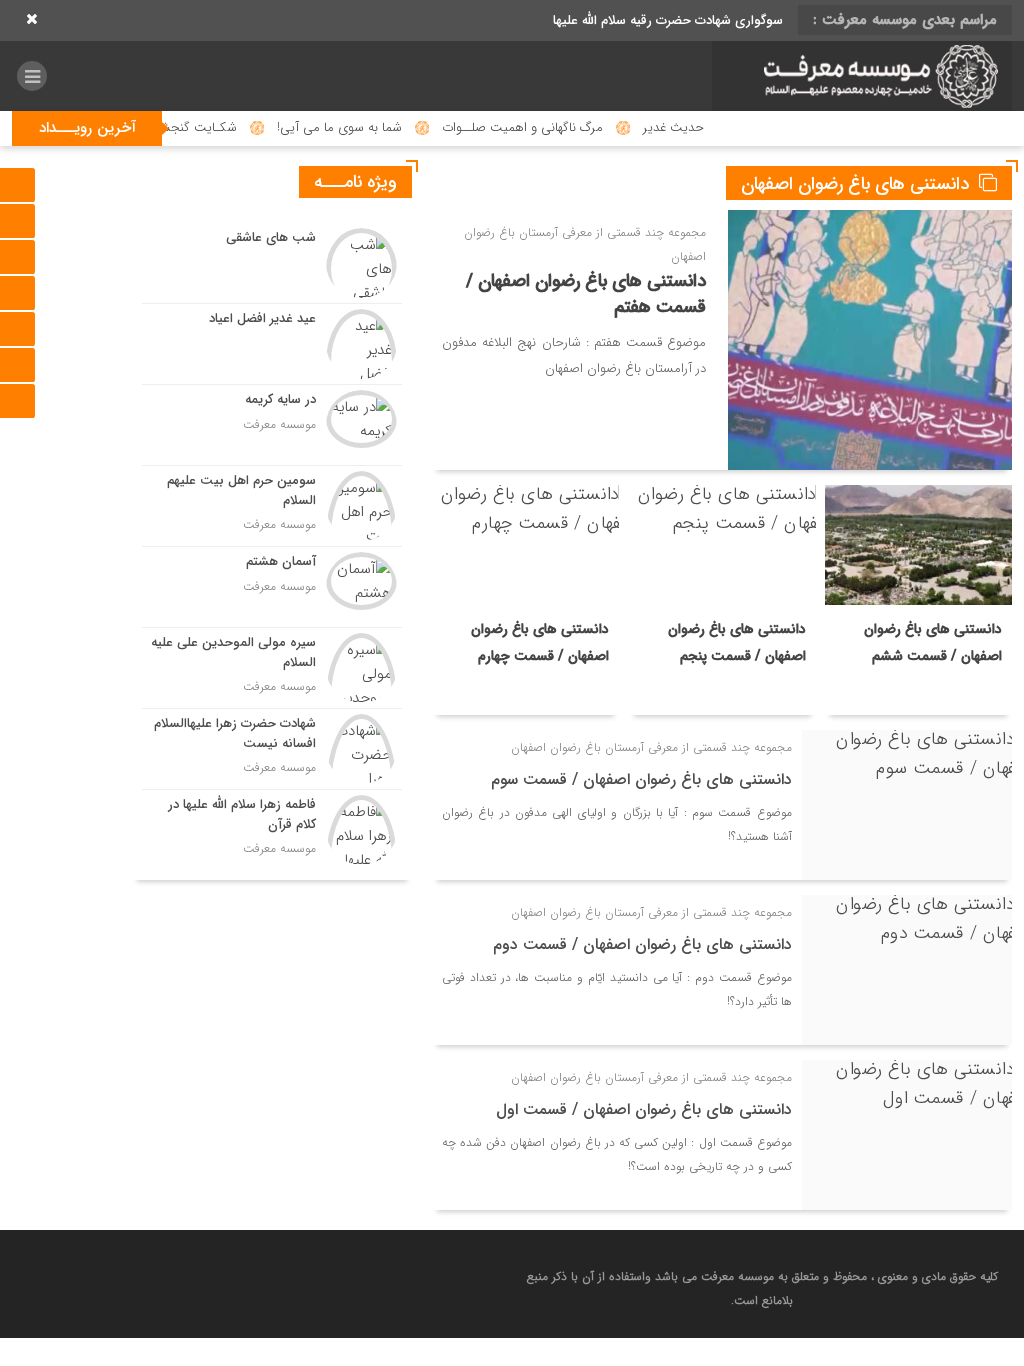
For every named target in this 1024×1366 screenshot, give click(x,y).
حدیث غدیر (710, 127)
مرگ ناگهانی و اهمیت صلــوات (559, 127)
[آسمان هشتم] (272, 587)
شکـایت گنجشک (229, 127)
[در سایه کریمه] (272, 425)
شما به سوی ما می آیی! (376, 127)
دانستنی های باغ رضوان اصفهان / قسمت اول (644, 1109)
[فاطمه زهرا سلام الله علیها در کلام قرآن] (272, 827)
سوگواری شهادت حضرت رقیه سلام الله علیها (668, 20)
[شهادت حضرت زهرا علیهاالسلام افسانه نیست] (272, 749)
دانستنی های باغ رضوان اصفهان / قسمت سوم (641, 779)
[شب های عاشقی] (272, 263)
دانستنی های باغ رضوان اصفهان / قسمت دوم (642, 944)
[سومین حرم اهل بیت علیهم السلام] (272, 506)
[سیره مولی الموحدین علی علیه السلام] (272, 668)
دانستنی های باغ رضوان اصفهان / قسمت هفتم (586, 294)
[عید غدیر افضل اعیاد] (272, 344)
